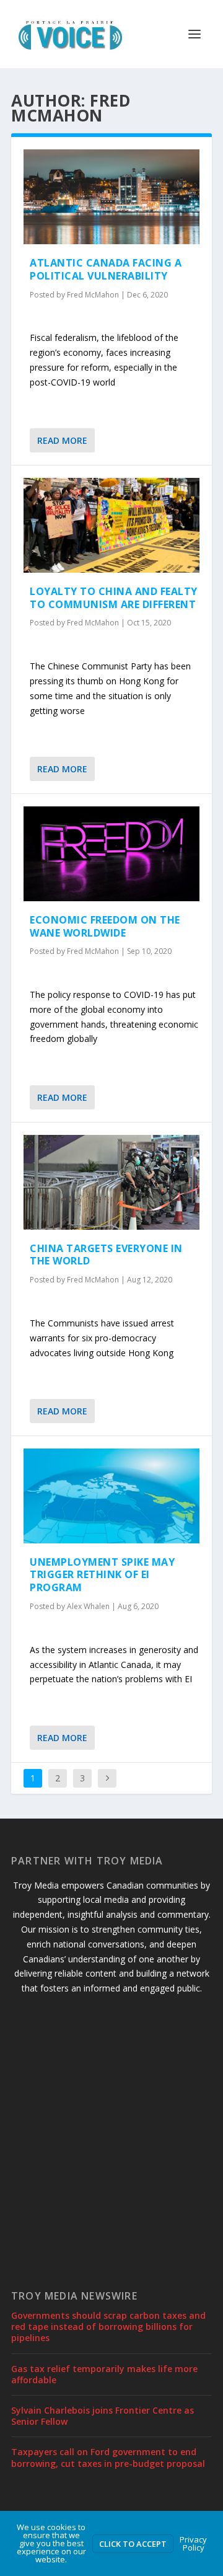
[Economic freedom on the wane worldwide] (111, 854)
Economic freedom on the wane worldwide (105, 926)
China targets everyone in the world (106, 1255)
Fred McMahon (93, 295)
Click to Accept (133, 2544)
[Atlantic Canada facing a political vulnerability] (111, 197)
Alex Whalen (88, 1606)
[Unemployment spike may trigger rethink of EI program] (111, 1496)
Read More (62, 440)
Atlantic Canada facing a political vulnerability (106, 269)
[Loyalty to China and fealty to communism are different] (111, 525)
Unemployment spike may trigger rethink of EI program (102, 1575)
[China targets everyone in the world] (111, 1182)
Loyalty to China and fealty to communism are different (114, 598)
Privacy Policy (193, 2543)
